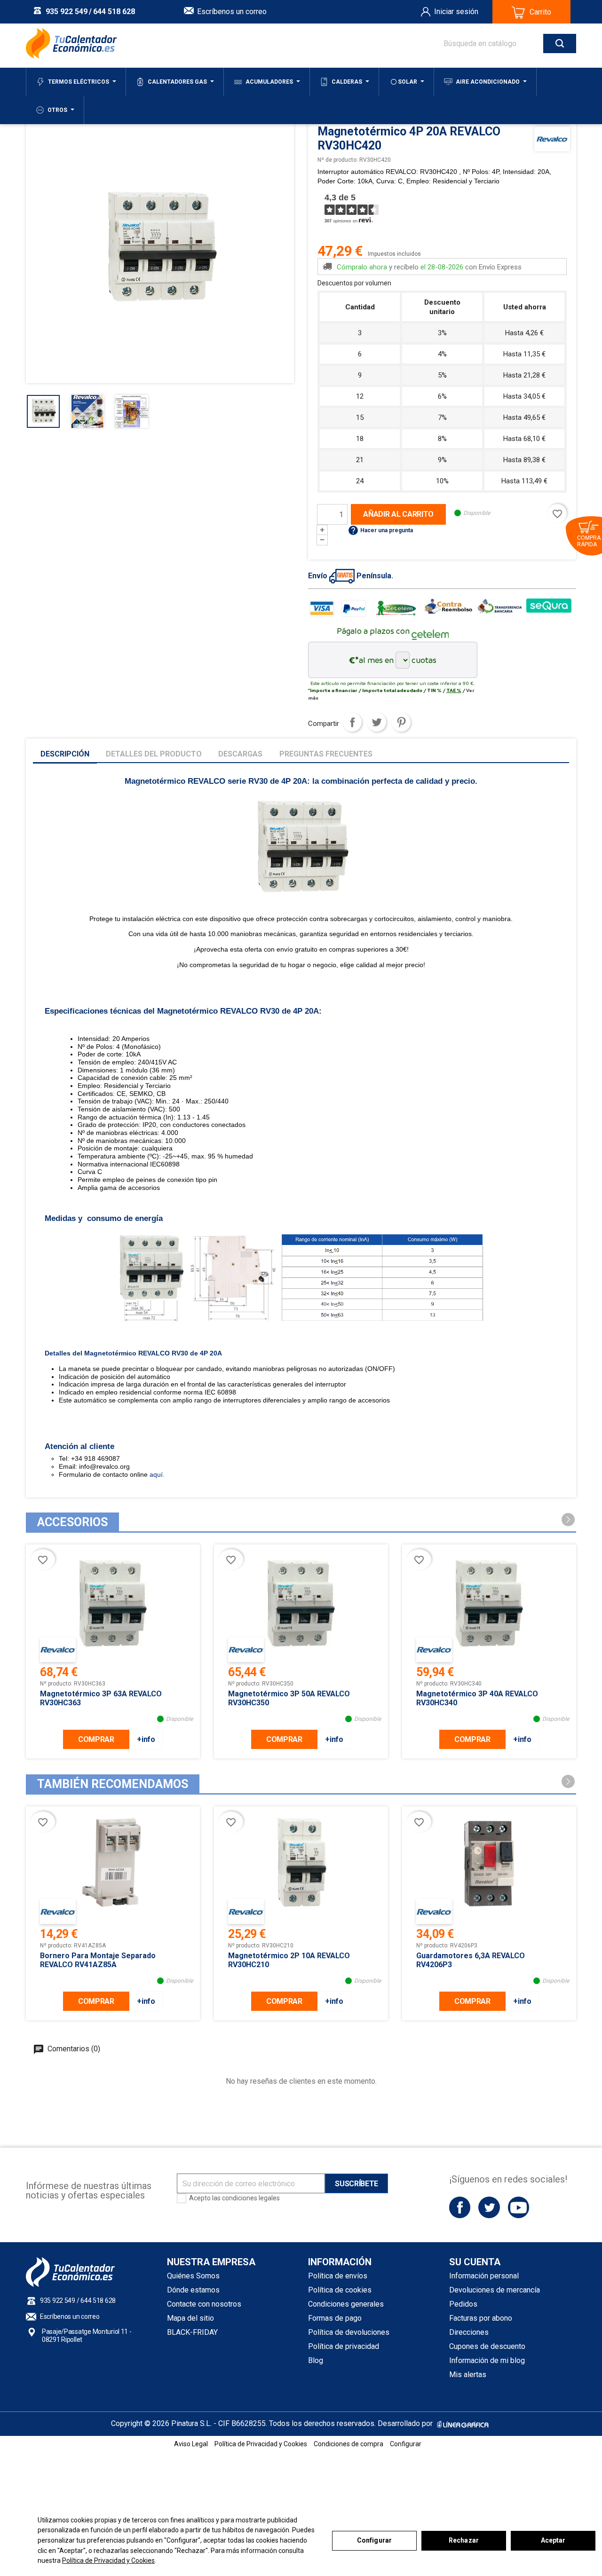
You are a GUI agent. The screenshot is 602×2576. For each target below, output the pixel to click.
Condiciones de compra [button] (349, 2444)
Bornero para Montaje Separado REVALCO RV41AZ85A (98, 1960)
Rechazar (464, 2540)
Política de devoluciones (349, 2332)
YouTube (519, 2207)
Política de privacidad (344, 2346)
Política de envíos (338, 2276)
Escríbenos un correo (232, 12)
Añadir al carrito (398, 514)
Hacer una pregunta (380, 530)
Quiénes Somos (193, 2276)
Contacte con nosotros (204, 2304)
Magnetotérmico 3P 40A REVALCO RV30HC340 (477, 1698)
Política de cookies (340, 2290)
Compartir (352, 722)
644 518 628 (114, 12)
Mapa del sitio (190, 2318)
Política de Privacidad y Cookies (108, 2560)
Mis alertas (468, 2375)
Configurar (374, 2540)
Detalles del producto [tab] (154, 754)
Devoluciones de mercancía (495, 2290)
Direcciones (469, 2332)
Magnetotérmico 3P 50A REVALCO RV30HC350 (289, 1698)
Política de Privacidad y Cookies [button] (261, 2444)
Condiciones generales (346, 2304)
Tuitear (377, 722)
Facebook (460, 2207)
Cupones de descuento (487, 2346)
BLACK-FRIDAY (192, 2332)
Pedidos (463, 2304)
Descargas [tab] (240, 754)
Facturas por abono (481, 2318)
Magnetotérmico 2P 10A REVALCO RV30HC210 (289, 1960)
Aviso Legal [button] (191, 2444)
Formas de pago (335, 2318)
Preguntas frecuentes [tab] (326, 754)
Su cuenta (475, 2262)
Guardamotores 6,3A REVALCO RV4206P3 (471, 1960)
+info (146, 1739)
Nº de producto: (338, 160)
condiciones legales (251, 2198)
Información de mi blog (487, 2360)
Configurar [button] (406, 2444)
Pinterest (401, 722)
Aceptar (553, 2540)
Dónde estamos (193, 2290)
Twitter (489, 2207)
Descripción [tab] (65, 754)
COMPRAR (96, 1739)
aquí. (156, 1474)
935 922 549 (67, 12)
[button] (568, 1520)
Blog (316, 2360)
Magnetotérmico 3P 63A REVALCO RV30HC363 (101, 1698)
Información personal (484, 2276)
